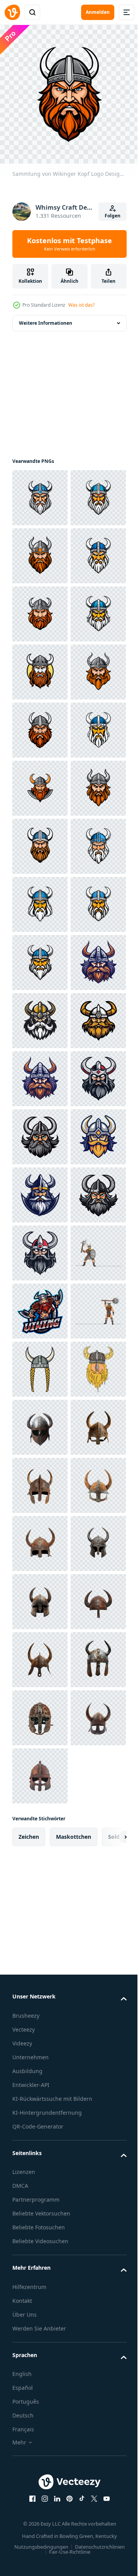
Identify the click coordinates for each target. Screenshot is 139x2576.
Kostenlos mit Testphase (69, 244)
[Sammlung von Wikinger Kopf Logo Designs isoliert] (40, 492)
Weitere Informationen (46, 317)
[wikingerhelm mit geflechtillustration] (40, 2235)
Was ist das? (81, 305)
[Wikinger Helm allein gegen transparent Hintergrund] (40, 2351)
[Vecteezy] (12, 12)
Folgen (113, 216)
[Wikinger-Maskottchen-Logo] (40, 2119)
